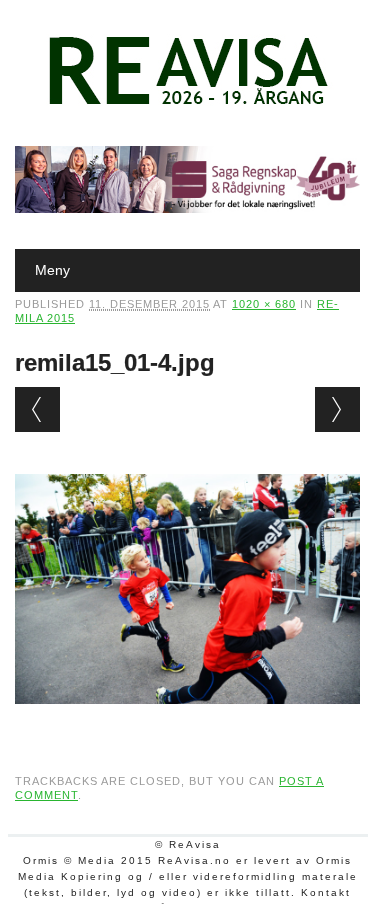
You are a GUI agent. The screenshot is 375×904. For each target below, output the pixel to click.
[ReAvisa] (188, 105)
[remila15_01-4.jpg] (187, 723)
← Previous (37, 409)
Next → (337, 409)
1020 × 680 (264, 304)
